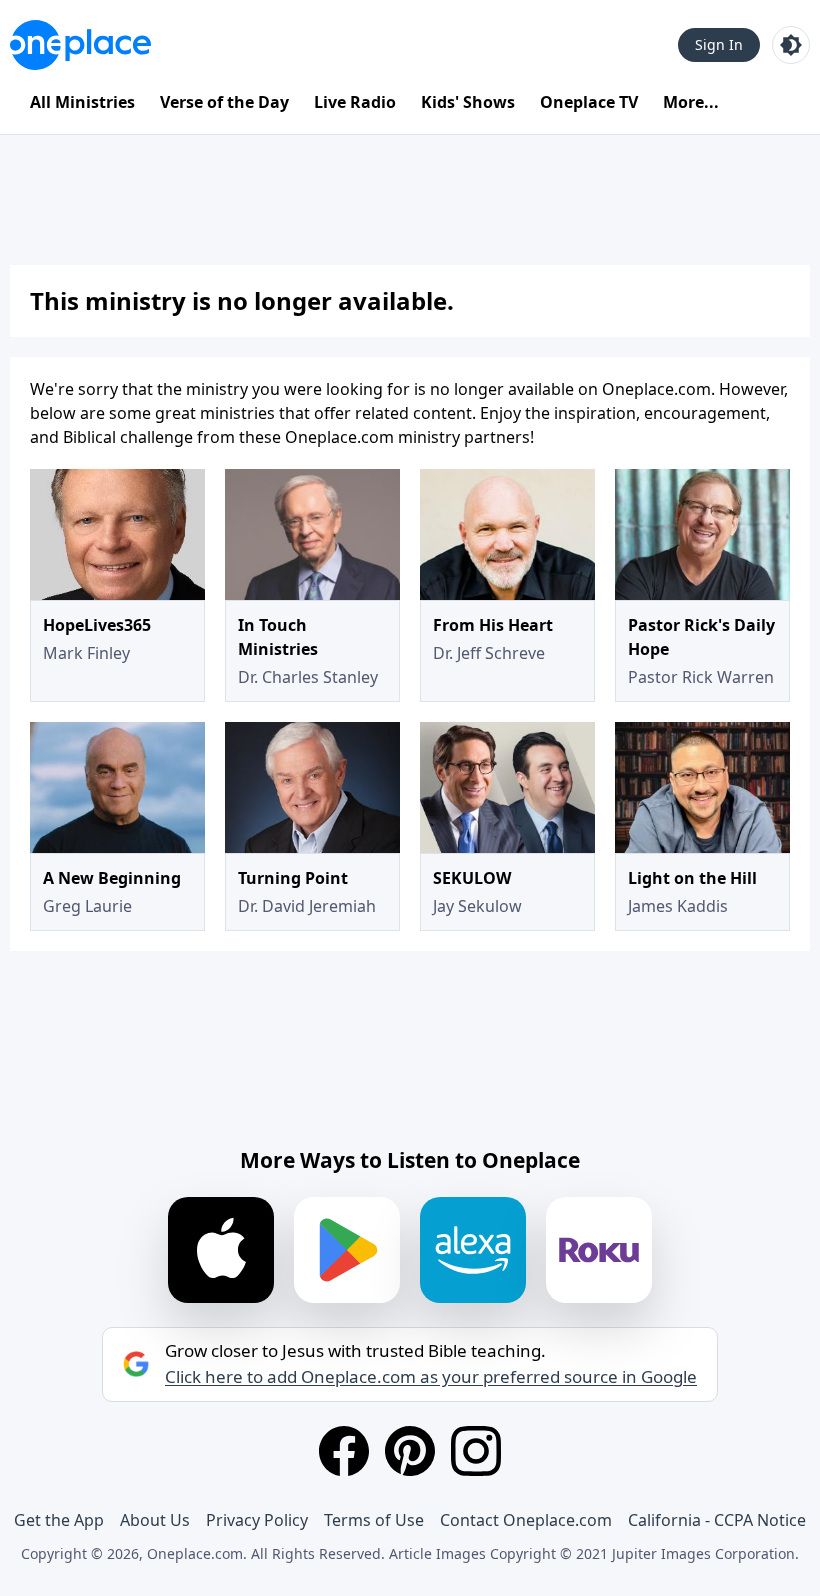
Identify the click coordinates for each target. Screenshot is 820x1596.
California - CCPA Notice (717, 1520)
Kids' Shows (468, 102)
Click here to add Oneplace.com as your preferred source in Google (431, 1377)
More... (691, 102)
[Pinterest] (410, 1451)
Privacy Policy (257, 1520)
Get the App (59, 1520)
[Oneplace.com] (80, 45)
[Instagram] (476, 1451)
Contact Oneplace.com (526, 1520)
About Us (155, 1520)
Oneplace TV (589, 102)
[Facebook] (344, 1451)
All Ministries (82, 102)
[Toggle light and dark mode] (791, 45)
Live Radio (355, 102)
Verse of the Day (224, 102)
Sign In (719, 44)
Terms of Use (374, 1520)
